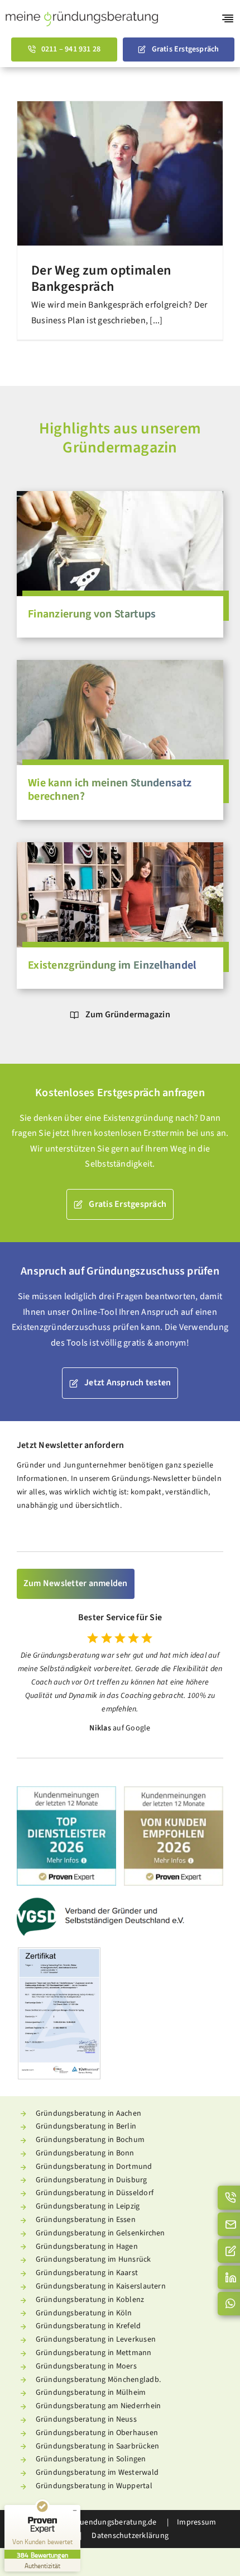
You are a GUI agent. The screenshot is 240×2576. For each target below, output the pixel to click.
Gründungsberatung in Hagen (87, 2247)
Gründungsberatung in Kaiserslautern (101, 2286)
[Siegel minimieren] (75, 2511)
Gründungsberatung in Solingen (91, 2459)
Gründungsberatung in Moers (86, 2366)
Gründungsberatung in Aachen (88, 2113)
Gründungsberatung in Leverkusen (96, 2339)
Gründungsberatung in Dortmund (94, 2167)
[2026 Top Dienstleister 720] (66, 1791)
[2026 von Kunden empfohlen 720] (174, 1791)
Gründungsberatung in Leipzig (88, 2206)
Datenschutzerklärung (129, 2536)
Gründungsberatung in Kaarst (87, 2273)
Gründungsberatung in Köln (84, 2313)
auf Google (131, 1728)
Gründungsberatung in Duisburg (92, 2180)
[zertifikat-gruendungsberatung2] (59, 1952)
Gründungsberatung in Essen (86, 2220)
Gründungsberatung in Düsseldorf (95, 2193)
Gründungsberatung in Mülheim (91, 2393)
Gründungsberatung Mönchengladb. (98, 2380)
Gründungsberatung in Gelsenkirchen (100, 2233)
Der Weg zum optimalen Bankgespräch (101, 279)
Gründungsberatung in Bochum (90, 2140)
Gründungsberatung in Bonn (85, 2153)
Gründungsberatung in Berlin (86, 2126)
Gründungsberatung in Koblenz (90, 2300)
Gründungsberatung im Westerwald (97, 2473)
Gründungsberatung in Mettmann (94, 2353)
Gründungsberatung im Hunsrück (93, 2259)
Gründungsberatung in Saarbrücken (98, 2446)
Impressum (196, 2522)
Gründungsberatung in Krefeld (88, 2326)
